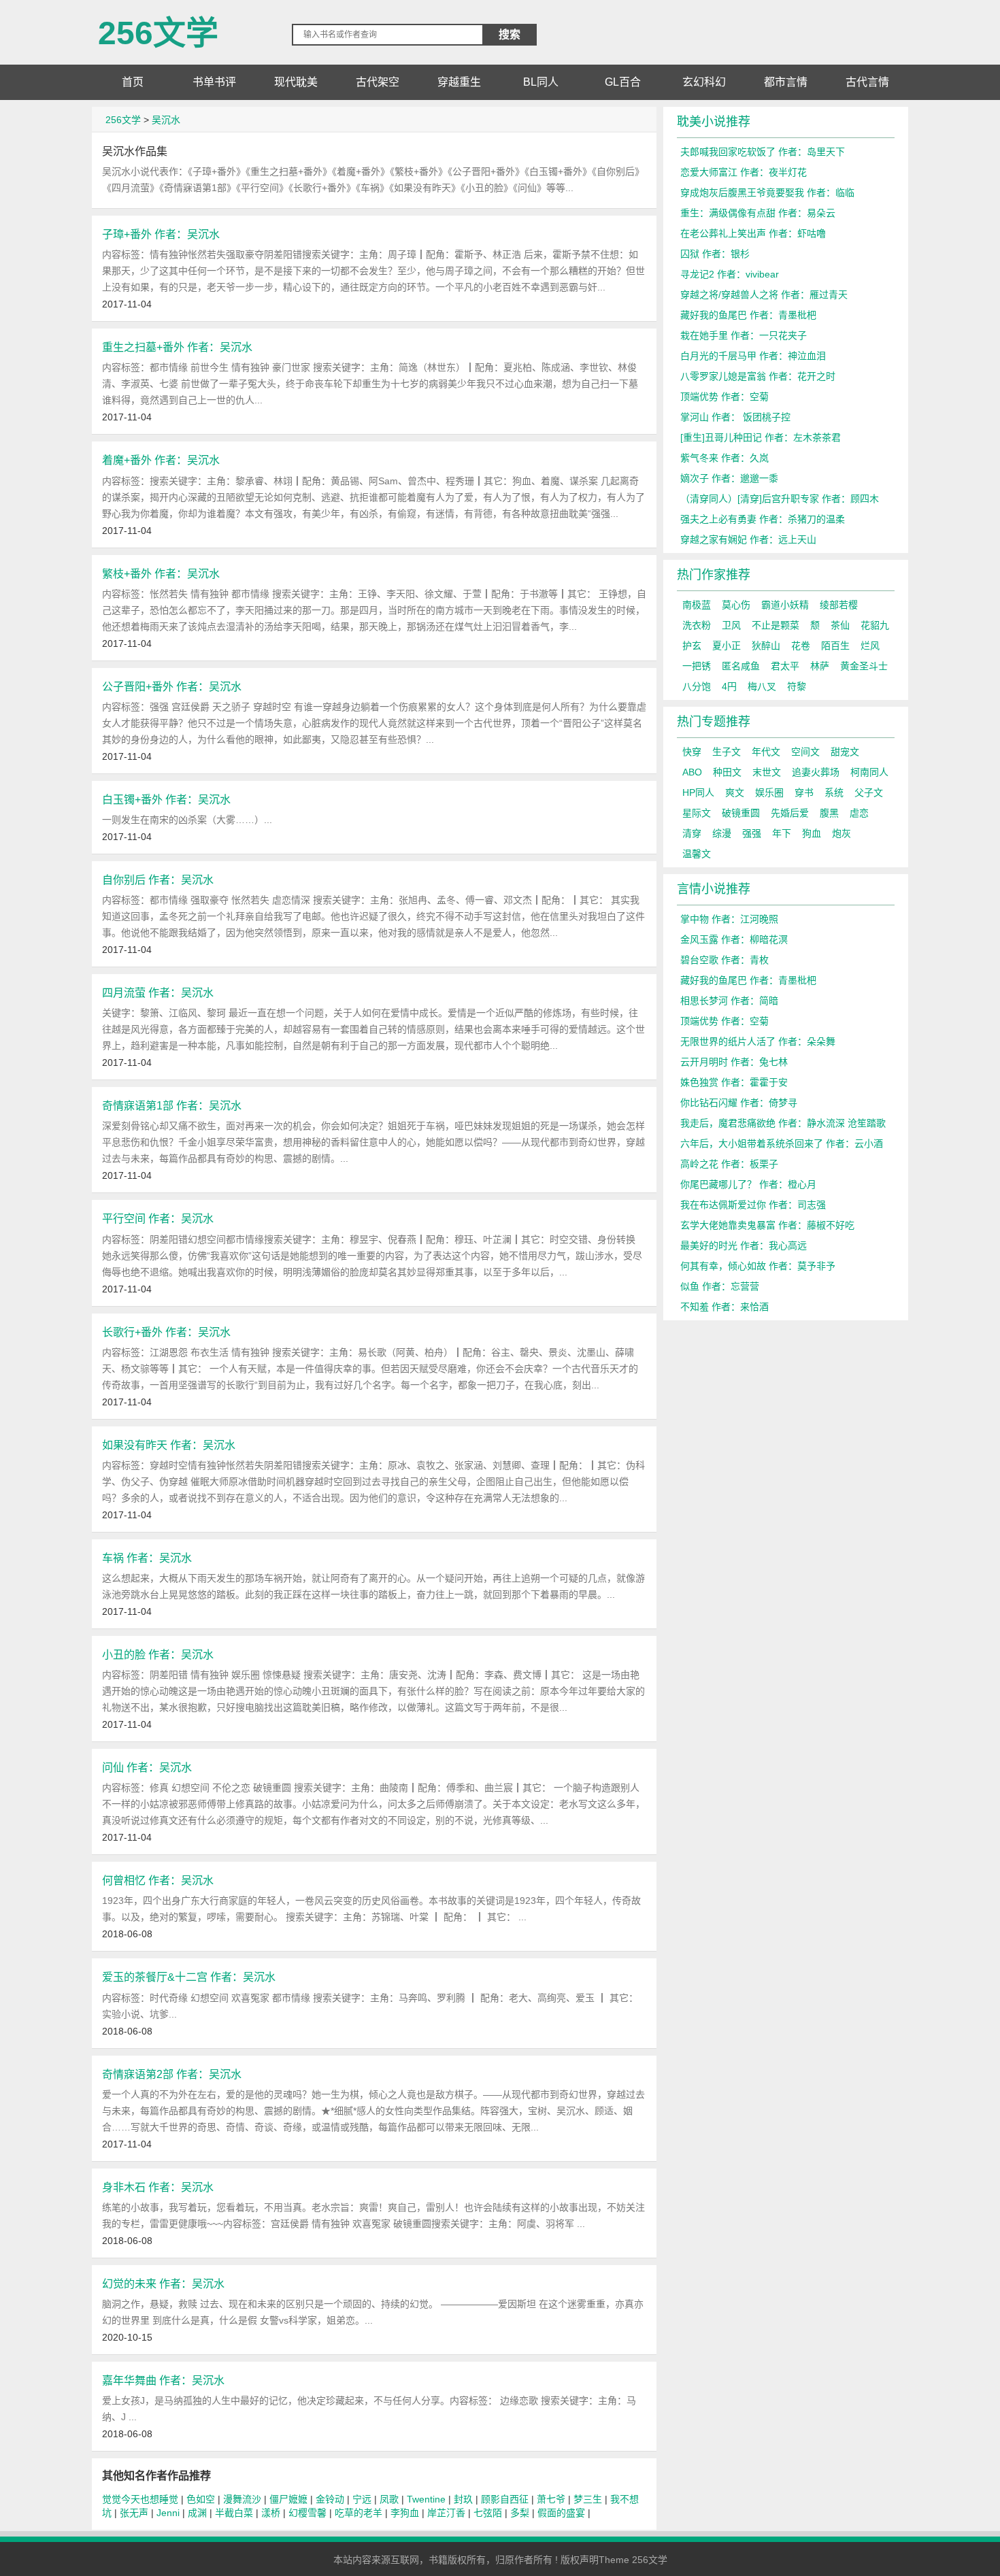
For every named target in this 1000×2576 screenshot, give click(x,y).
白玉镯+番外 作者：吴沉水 (166, 799)
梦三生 (588, 2499)
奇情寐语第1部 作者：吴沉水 (172, 1105)
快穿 (692, 752)
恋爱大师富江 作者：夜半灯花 (744, 172)
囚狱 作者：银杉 (715, 254)
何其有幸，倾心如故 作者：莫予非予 (758, 1266)
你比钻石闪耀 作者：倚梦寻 (739, 1103)
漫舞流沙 (242, 2499)
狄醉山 (766, 646)
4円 (729, 686)
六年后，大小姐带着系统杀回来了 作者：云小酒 (782, 1143)
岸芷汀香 (446, 2513)
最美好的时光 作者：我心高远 (744, 1245)
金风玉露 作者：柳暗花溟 (734, 939)
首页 (133, 82)
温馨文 (697, 854)
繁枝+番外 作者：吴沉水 (161, 573)
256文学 (158, 28)
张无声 (134, 2513)
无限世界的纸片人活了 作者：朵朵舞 (758, 1041)
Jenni (168, 2513)
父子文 (869, 792)
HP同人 (698, 792)
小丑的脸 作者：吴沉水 (158, 1654)
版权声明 (580, 2560)
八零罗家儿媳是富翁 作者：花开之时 (758, 376)
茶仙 (840, 625)
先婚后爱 (790, 813)
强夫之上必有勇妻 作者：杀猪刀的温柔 (763, 519)
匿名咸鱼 (741, 666)
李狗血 (405, 2513)
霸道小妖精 (785, 605)
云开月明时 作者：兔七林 (734, 1062)
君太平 (785, 666)
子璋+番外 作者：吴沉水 (161, 234)
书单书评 (214, 82)
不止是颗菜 (776, 625)
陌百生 (835, 646)
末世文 (767, 772)
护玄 (692, 646)
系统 (834, 792)
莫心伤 (736, 605)
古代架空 (378, 82)
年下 (782, 833)
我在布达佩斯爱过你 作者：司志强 (753, 1205)
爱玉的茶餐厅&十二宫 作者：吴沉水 (189, 1977)
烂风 (870, 646)
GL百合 (623, 82)
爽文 (735, 792)
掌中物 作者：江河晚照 (729, 919)
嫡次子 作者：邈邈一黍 (729, 478)
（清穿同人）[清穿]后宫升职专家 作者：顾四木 (780, 499)
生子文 (727, 752)
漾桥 (271, 2513)
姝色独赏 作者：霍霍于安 (734, 1082)
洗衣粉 (697, 625)
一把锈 (697, 666)
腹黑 (829, 813)
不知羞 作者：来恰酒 (724, 1307)
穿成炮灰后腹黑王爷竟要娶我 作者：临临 (767, 193)
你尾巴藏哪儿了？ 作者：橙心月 (748, 1184)
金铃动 (330, 2499)
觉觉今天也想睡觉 (140, 2499)
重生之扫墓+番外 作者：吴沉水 (177, 347)
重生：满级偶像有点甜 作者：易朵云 (758, 213)
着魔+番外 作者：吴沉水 (161, 460)
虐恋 (859, 813)
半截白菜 (234, 2513)
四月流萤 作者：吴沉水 (158, 992)
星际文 (697, 813)
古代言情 (867, 82)
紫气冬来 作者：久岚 (724, 458)
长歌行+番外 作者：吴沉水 (166, 1332)
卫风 (731, 625)
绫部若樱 (839, 605)
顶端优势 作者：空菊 (724, 397)
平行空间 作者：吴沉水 (158, 1218)
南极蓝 (697, 605)
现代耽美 (296, 82)
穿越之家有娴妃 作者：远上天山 (748, 539)
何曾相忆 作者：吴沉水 (158, 1880)
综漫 (722, 833)
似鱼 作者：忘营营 (720, 1286)
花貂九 (875, 625)
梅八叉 (762, 686)
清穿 (692, 833)
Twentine (426, 2499)
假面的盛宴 (561, 2513)
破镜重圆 (741, 813)
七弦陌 (488, 2513)
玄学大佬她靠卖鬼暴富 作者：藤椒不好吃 (767, 1225)
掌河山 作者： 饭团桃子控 (735, 417)
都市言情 (786, 82)
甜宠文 (845, 752)
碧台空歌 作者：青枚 (724, 960)
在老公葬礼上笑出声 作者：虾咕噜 (753, 233)
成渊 (197, 2513)
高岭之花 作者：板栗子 (729, 1164)
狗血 (812, 833)
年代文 (766, 752)
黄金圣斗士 (864, 666)
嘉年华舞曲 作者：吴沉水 (163, 2380)
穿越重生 (459, 82)
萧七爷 (551, 2499)
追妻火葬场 (816, 772)
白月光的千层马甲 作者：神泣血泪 (753, 356)
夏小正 (727, 646)
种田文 (727, 772)
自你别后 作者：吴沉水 (158, 880)
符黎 (797, 686)
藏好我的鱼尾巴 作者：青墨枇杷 (748, 315)
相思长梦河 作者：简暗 (729, 1001)
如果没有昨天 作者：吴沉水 (169, 1445)
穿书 (804, 792)
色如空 (201, 2499)
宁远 (362, 2499)
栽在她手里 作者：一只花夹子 (744, 335)
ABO (692, 772)
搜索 (510, 34)
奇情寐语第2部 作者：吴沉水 (172, 2074)
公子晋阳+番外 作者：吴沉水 (172, 686)
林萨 (820, 666)
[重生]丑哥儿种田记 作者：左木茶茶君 (761, 437)
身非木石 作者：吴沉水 (158, 2187)
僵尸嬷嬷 (288, 2499)
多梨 (520, 2513)
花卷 (801, 646)
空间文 (805, 752)
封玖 (463, 2499)
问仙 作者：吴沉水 (147, 1767)
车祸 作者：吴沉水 (147, 1558)
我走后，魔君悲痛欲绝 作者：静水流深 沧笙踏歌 (783, 1123)
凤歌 (389, 2499)
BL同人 (541, 82)
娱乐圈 (769, 792)
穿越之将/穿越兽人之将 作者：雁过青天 (764, 295)
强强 (752, 833)
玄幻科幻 (704, 82)
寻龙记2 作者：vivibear (730, 274)
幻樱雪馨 (307, 2513)
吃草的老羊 (359, 2513)
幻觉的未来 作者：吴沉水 (163, 2284)
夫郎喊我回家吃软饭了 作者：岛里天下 (763, 152)
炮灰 (841, 833)
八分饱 (697, 686)
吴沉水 (166, 120)
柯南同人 (869, 772)
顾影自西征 (505, 2499)
